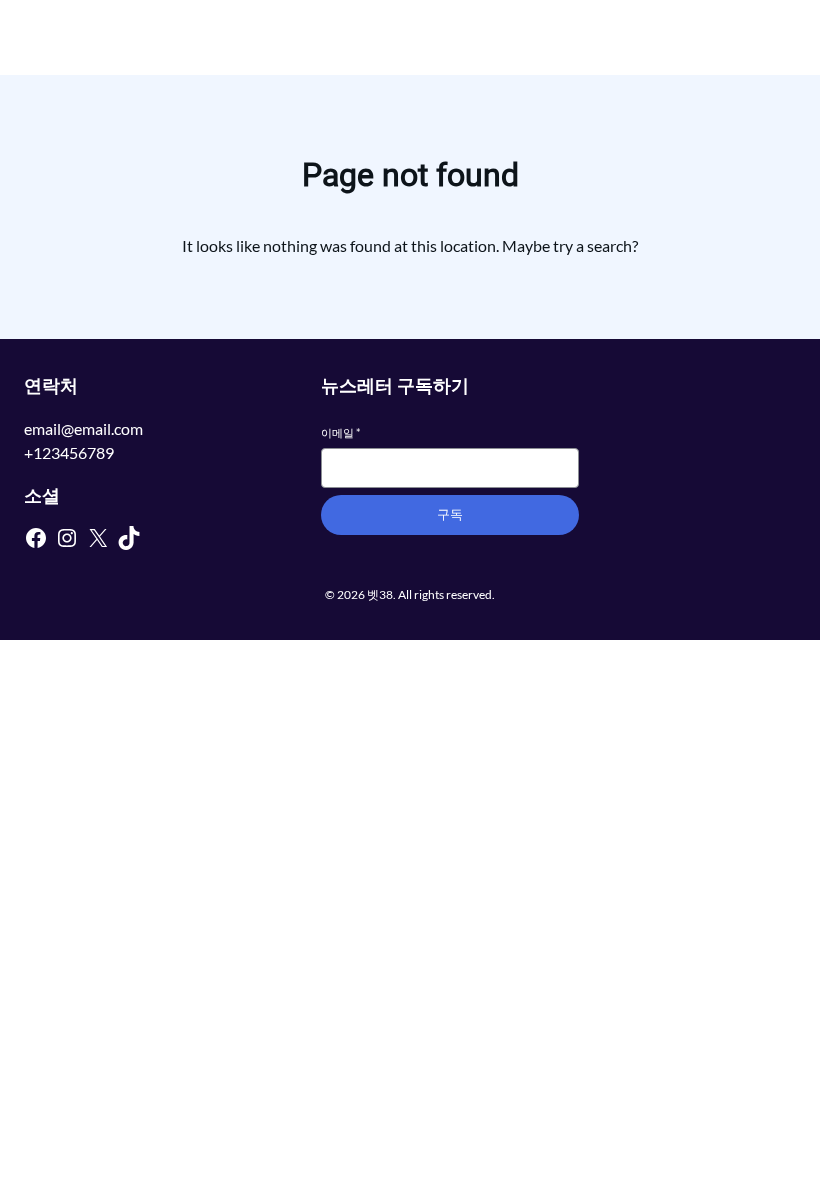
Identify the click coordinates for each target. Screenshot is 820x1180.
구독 (450, 514)
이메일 (340, 432)
